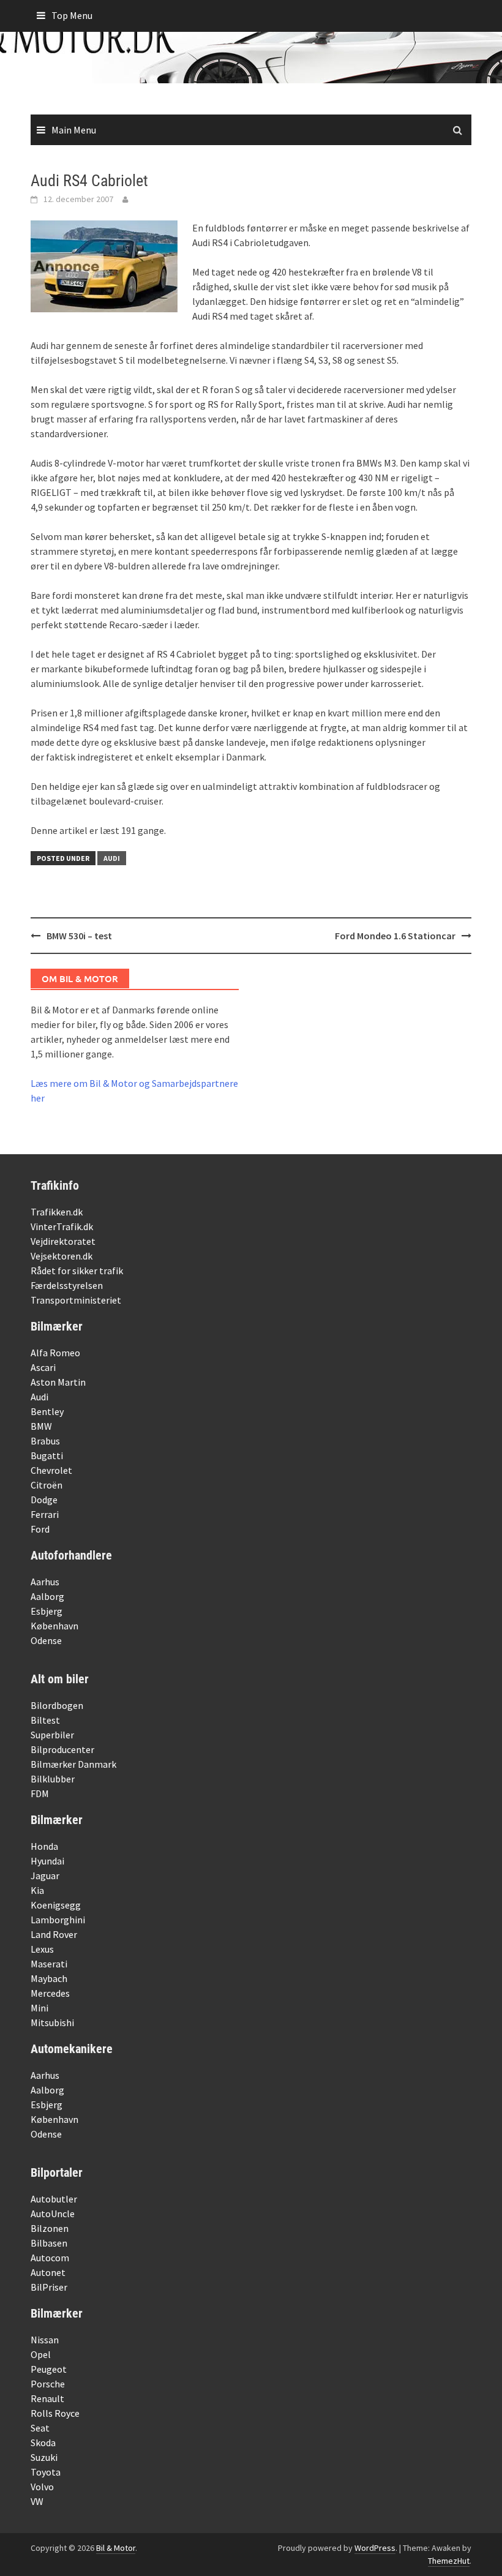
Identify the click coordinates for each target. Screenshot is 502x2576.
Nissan (45, 2340)
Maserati (49, 1964)
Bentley (47, 1411)
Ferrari (45, 1514)
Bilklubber (53, 1779)
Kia (37, 1890)
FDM (40, 1793)
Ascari (43, 1367)
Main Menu (74, 130)
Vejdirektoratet (63, 1241)
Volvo (42, 2487)
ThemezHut (449, 2561)
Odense (46, 1640)
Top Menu (72, 15)
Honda (44, 1846)
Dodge (44, 1500)
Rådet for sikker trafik (77, 1271)
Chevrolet (51, 1470)
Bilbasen (49, 2243)
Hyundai (47, 1861)
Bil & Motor (116, 2548)
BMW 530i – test (79, 936)
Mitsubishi (52, 2022)
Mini (39, 2008)
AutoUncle (53, 2214)
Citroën (47, 1485)
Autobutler (54, 2199)
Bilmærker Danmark (73, 1764)
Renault (47, 2398)
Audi (112, 858)
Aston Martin (58, 1382)
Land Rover (54, 1934)
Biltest (45, 1720)
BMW (41, 1426)
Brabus (45, 1441)
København (54, 1626)
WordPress (375, 2548)
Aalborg (47, 1596)
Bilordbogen (57, 1705)
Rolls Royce (55, 2413)
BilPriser (49, 2287)
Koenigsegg (56, 1905)
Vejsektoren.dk (62, 1256)
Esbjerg (47, 1611)
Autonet (48, 2272)
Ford (40, 1529)
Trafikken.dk (57, 1212)
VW (37, 2501)
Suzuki (44, 2457)
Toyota (46, 2472)
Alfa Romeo (55, 1353)
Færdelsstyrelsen (67, 1285)
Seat (40, 2428)
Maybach (49, 1978)
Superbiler (52, 1735)
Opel (41, 2354)
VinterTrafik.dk (62, 1226)
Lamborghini (58, 1920)
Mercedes (50, 1993)
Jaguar (45, 1876)
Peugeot (49, 2369)
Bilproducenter (62, 1749)
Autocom (50, 2258)
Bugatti (47, 1455)
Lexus (42, 1949)
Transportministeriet (76, 1300)
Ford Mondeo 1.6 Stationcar (395, 936)
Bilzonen (50, 2228)
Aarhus (45, 1582)
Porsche (48, 2384)
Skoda (43, 2443)
